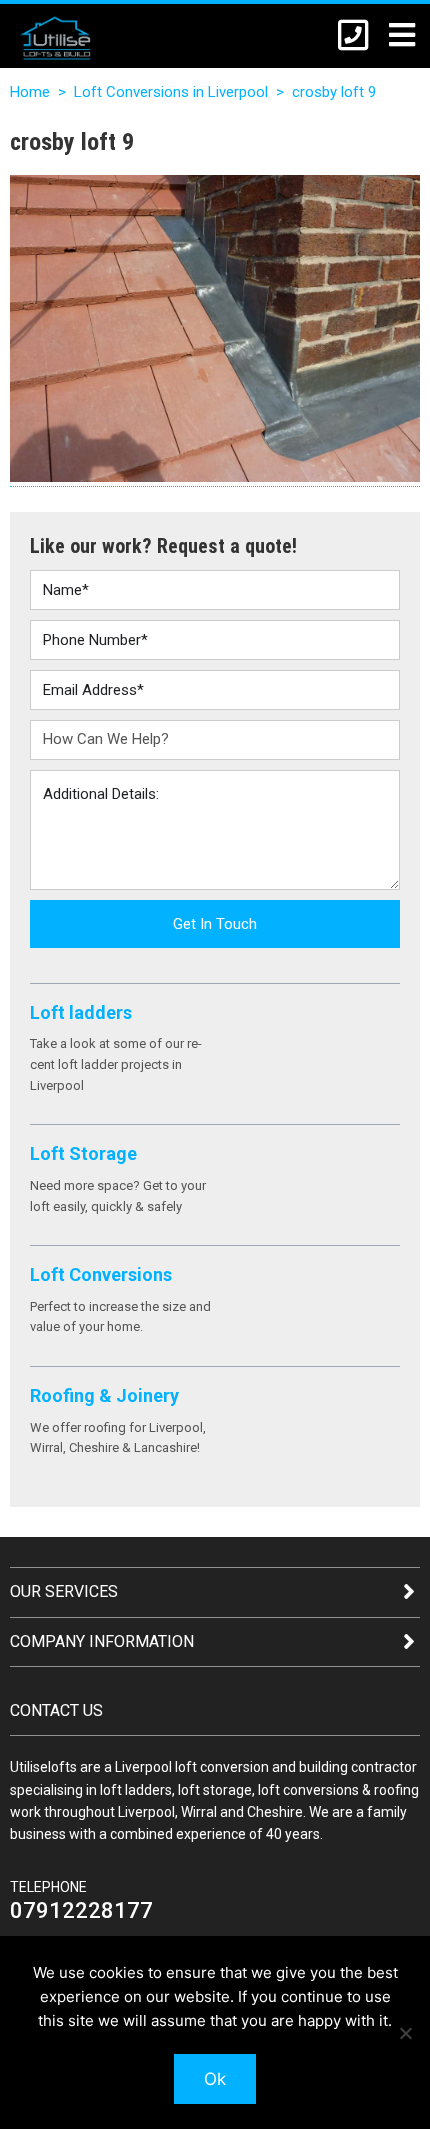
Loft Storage (83, 1153)
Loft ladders (81, 1012)
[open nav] (392, 34)
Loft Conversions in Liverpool (171, 92)
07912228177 (81, 1910)
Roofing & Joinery (104, 1395)
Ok (215, 2079)
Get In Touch (215, 924)
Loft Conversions (101, 1274)
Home (30, 92)
